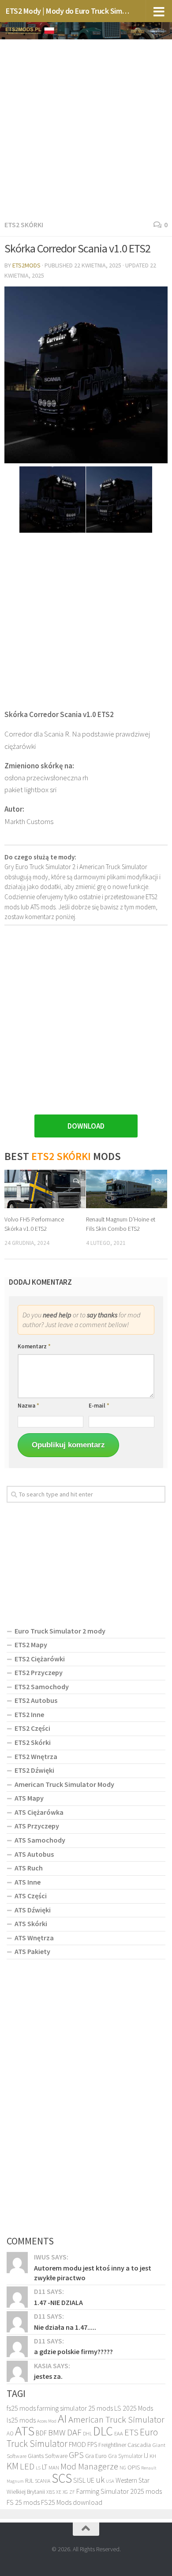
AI (62, 2418)
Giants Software (48, 2456)
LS (38, 2468)
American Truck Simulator (116, 2420)
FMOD (77, 2444)
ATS (25, 2431)
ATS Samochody (40, 1840)
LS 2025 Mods (134, 2408)
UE (91, 2480)
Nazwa (28, 1406)
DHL (87, 2434)
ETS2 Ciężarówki (40, 1659)
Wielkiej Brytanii (26, 2492)
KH (153, 2456)
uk (100, 2480)
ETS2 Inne (29, 1714)
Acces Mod (47, 2421)
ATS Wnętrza (34, 1938)
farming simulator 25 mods (75, 2408)
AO (10, 2433)
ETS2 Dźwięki (34, 1770)
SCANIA (43, 2481)
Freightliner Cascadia (125, 2445)
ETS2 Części (32, 1728)
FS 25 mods (23, 2502)
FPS (92, 2444)
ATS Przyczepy (37, 1826)
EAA (119, 2433)
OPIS (134, 2467)
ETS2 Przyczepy (39, 1672)
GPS (76, 2455)
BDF (41, 2433)
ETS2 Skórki (24, 225)
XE (59, 2492)
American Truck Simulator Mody (64, 1784)
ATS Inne (28, 1882)
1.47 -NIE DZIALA (58, 2302)
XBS (50, 2492)
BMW (57, 2432)
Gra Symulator (125, 2456)
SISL (79, 2480)
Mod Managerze (89, 2466)
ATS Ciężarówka (39, 1812)
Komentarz (34, 1346)
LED (27, 2466)
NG (123, 2468)
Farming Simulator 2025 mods (119, 2491)
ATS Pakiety (32, 1951)
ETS (131, 2432)
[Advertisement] (86, 128)
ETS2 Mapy (31, 1645)
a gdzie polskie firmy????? (73, 2351)
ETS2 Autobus (36, 1700)
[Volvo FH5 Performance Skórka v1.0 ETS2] (45, 1189)
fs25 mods (21, 2408)
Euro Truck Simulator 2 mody (60, 1631)
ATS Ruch (29, 1868)
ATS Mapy (29, 1798)
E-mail (99, 1406)
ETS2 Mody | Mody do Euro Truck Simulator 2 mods (68, 11)
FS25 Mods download (72, 2502)
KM (13, 2466)
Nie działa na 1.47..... (65, 2327)
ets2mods (26, 265)
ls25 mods (21, 2420)
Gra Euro (96, 2456)
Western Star (133, 2480)
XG (65, 2492)
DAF (74, 2432)
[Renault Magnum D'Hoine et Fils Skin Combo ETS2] (127, 1189)
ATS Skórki (31, 1923)
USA (110, 2481)
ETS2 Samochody (42, 1687)
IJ (146, 2456)
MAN (54, 2467)
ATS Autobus (34, 1854)
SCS (62, 2478)
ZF (72, 2492)
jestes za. (48, 2376)
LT (45, 2467)
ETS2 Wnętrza (36, 1756)
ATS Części (31, 1896)
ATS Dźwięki (33, 1910)
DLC (103, 2431)
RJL (29, 2481)
